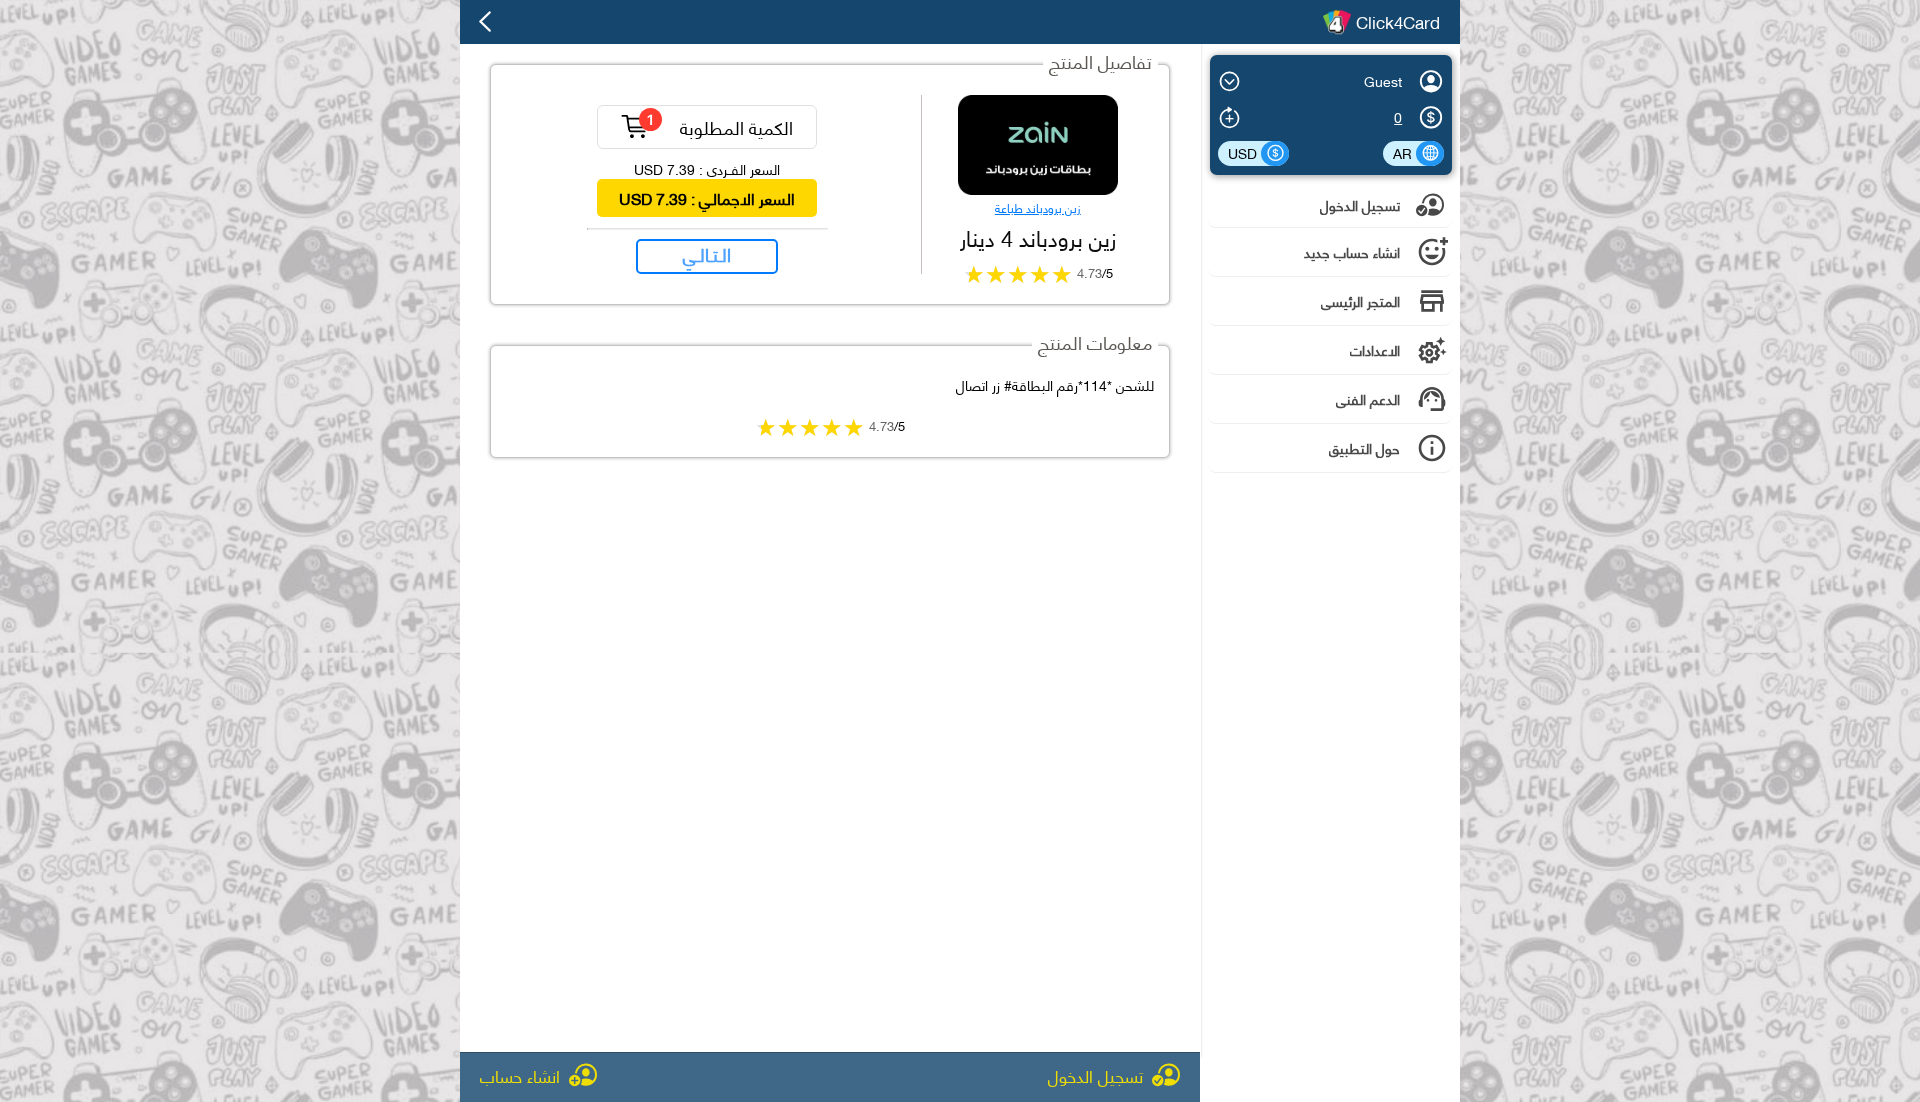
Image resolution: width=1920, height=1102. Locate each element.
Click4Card (1398, 22)
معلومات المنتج (1095, 341)
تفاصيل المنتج (1100, 60)
